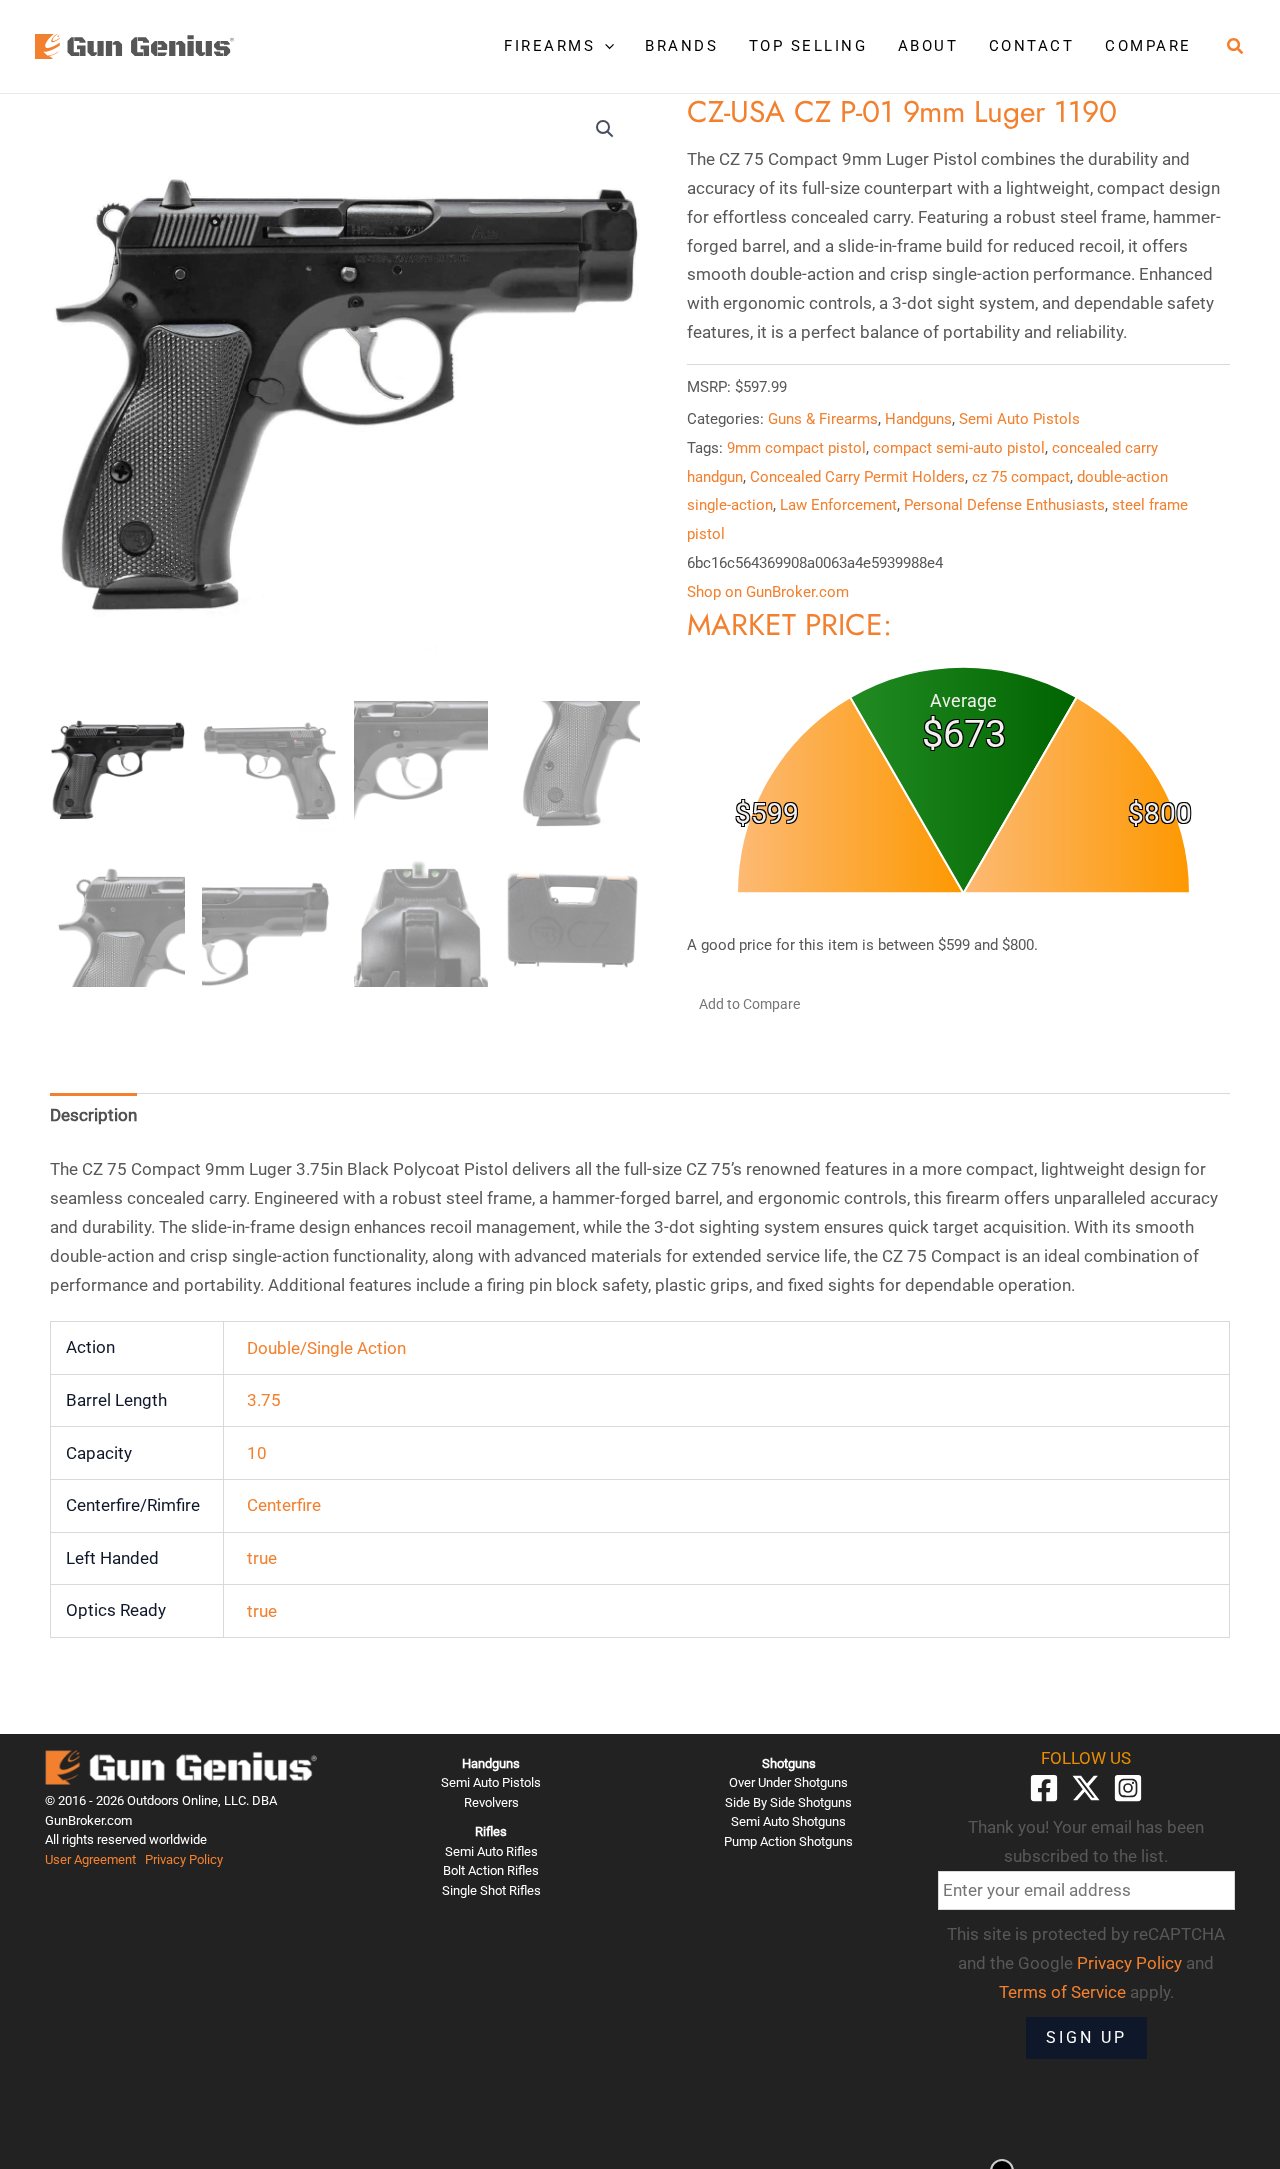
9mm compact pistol (796, 448)
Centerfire (284, 1505)
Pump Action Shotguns (788, 1841)
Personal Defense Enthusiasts (1004, 505)
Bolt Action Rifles (491, 1870)
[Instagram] (1128, 1788)
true (262, 1558)
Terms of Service (1062, 1992)
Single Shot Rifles (491, 1890)
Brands (681, 46)
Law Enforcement (838, 505)
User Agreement (90, 1859)
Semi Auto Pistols (1019, 419)
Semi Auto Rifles (491, 1851)
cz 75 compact (1021, 477)
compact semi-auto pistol (959, 448)
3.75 (264, 1400)
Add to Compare (749, 1004)
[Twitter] (1086, 1788)
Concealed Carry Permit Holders (857, 477)
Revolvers (491, 1802)
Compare (1148, 46)
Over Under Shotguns (788, 1782)
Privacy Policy (184, 1859)
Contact (1032, 46)
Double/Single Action (326, 1348)
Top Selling (808, 46)
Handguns (918, 419)
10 (257, 1453)
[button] (604, 46)
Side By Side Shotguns (788, 1802)
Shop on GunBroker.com (768, 592)
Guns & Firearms (823, 419)
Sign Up (1086, 2037)
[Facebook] (1044, 1788)
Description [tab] (93, 1115)
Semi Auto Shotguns (788, 1821)
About (928, 46)
